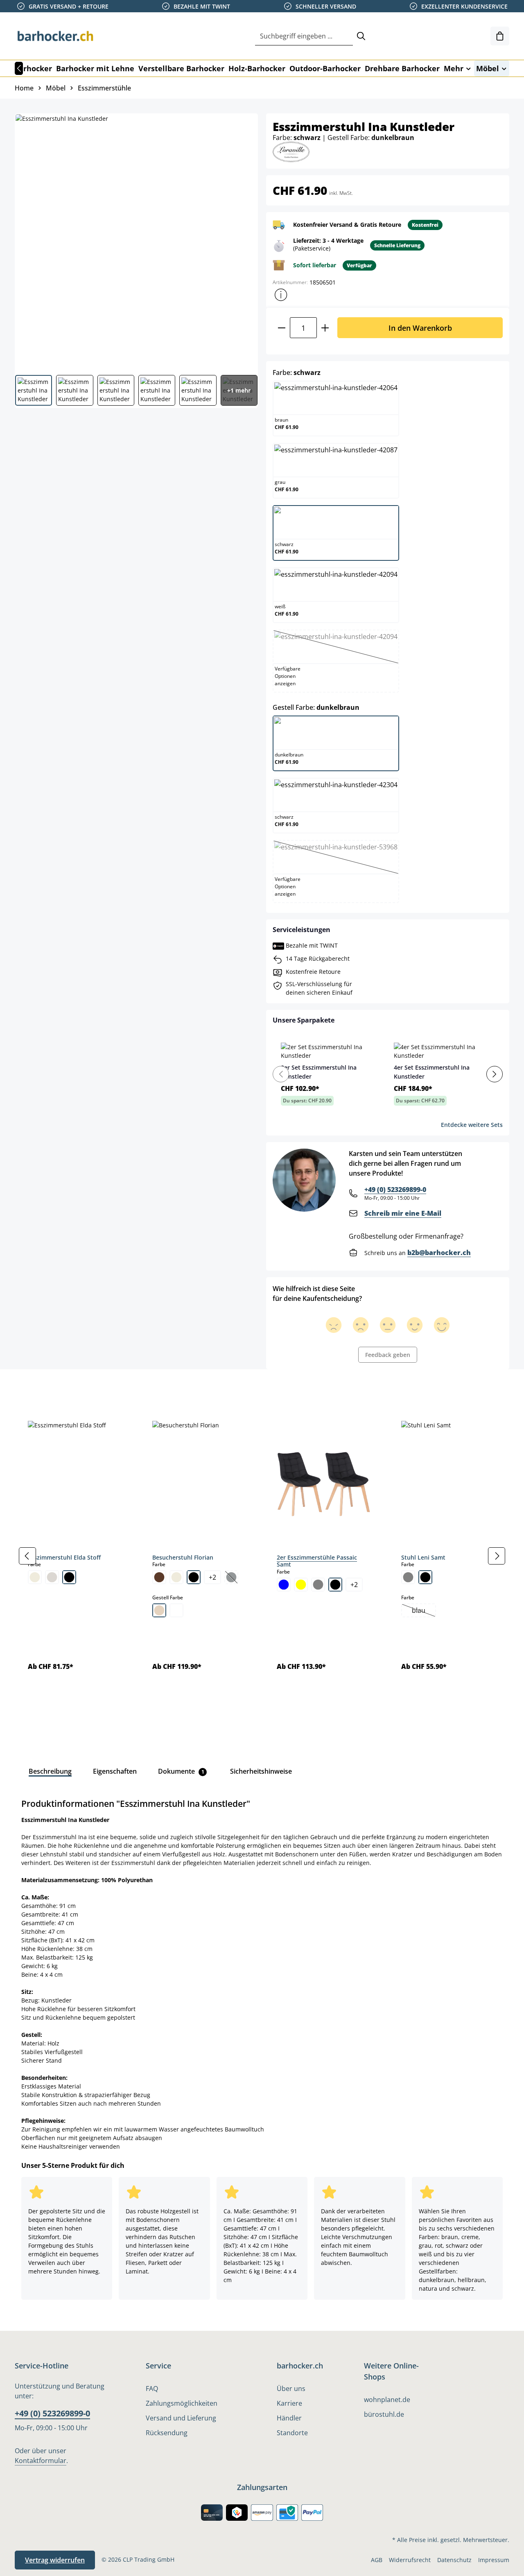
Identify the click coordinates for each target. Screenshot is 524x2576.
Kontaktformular (41, 2461)
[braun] (159, 1577)
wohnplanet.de (387, 2400)
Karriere (289, 2403)
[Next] (495, 1074)
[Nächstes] (497, 1556)
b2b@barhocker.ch (439, 1253)
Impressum (494, 2560)
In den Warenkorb (420, 328)
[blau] (284, 1585)
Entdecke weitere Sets (472, 1125)
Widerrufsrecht (410, 2560)
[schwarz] (69, 1577)
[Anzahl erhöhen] (325, 328)
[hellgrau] (52, 1577)
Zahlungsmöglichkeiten (182, 2403)
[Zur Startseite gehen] (56, 36)
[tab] (29, 1388)
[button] (281, 295)
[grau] (318, 1585)
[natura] (159, 1610)
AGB (377, 2560)
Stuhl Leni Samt (423, 1557)
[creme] (35, 1577)
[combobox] (304, 36)
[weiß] (176, 1610)
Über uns (291, 2389)
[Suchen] (361, 36)
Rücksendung (167, 2433)
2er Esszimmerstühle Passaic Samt (317, 1561)
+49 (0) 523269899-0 (395, 1190)
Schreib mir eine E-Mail (403, 1213)
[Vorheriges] (19, 68)
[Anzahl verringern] (281, 328)
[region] (262, 1556)
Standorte (292, 2433)
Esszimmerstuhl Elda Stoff (64, 1557)
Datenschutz (454, 2560)
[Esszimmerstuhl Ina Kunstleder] (136, 241)
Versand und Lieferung (181, 2418)
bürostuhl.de (384, 2414)
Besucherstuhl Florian (183, 1557)
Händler (289, 2418)
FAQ (152, 2389)
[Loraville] (291, 151)
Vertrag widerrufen (55, 2560)
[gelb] (301, 1585)
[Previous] (281, 1074)
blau (423, 1611)
